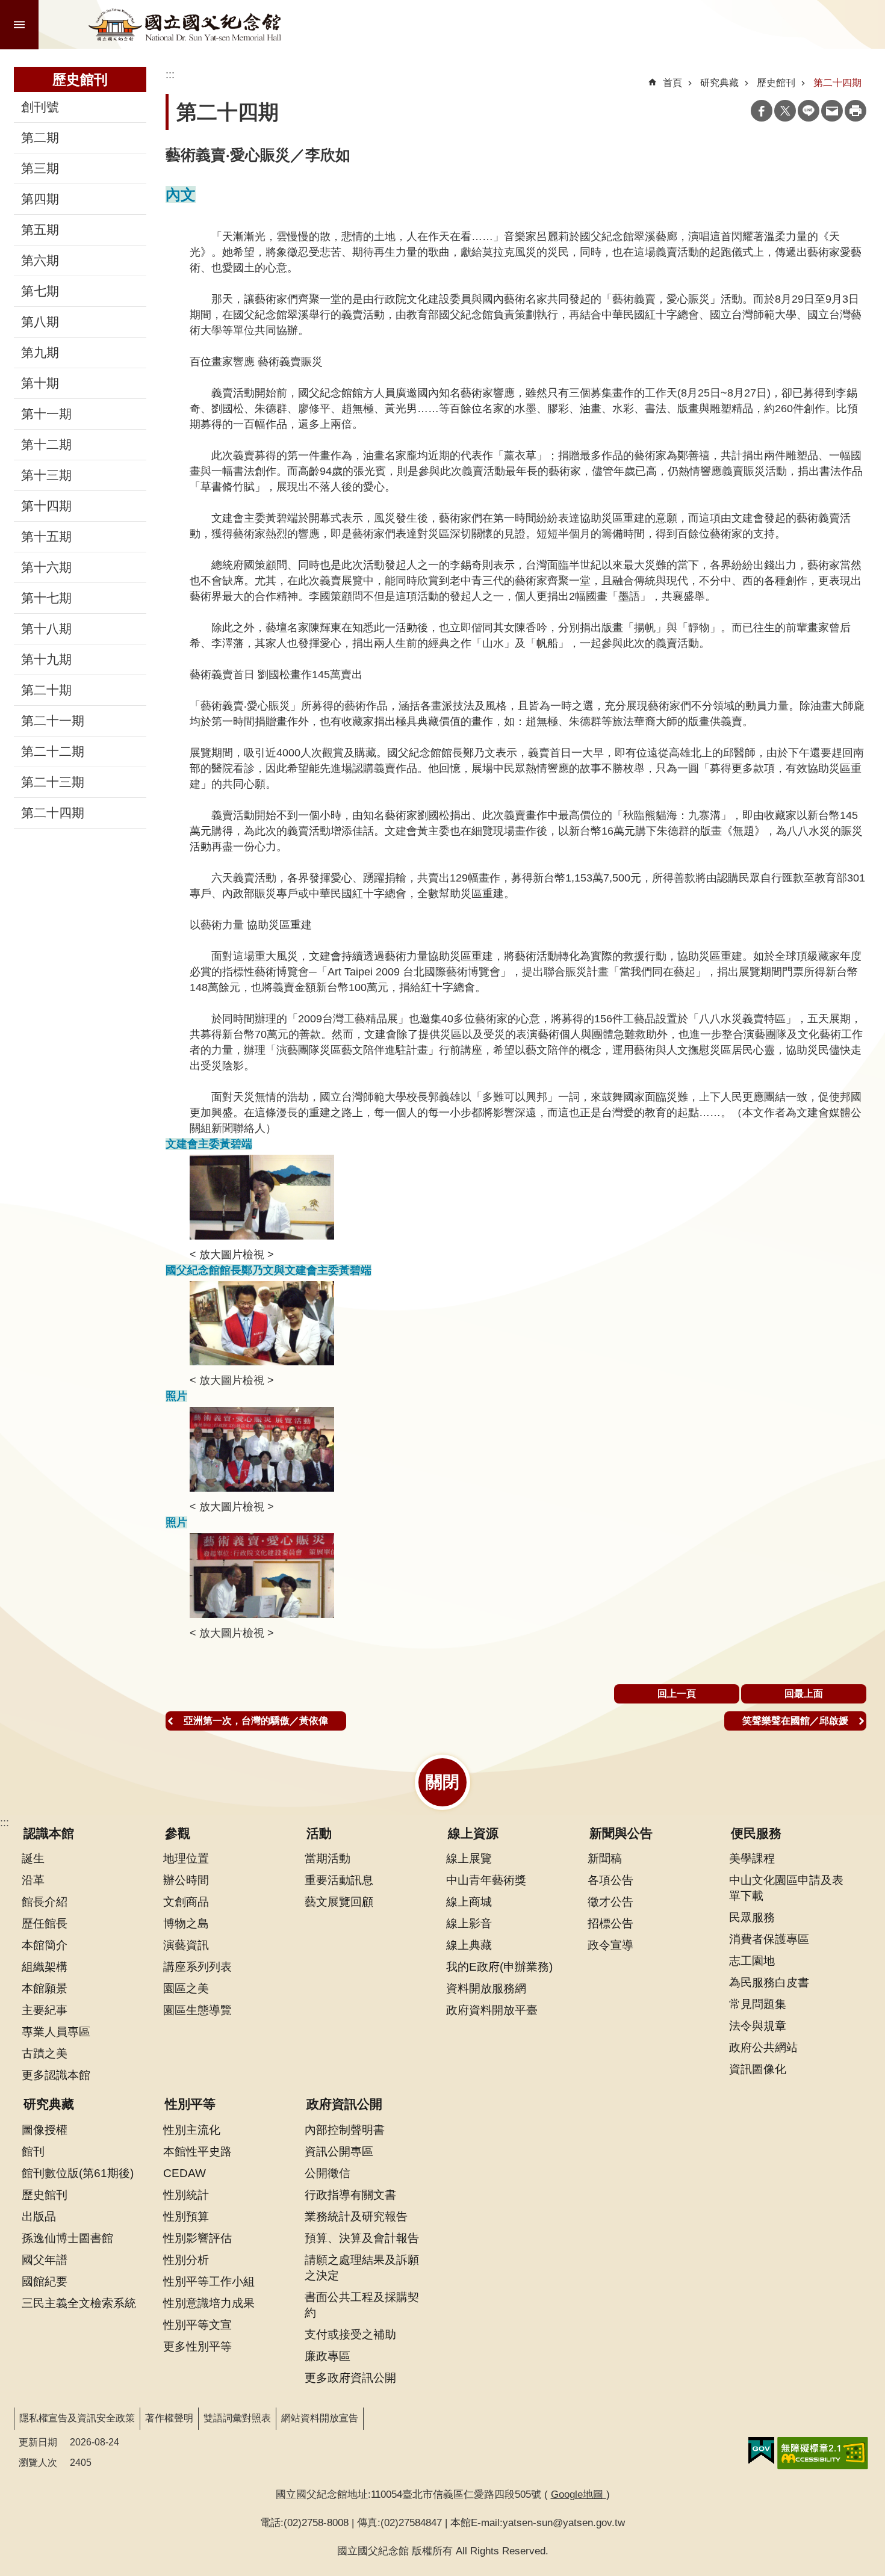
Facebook (762, 111)
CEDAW (185, 2173)
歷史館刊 (776, 83)
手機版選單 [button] (19, 25)
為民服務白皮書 (769, 1982)
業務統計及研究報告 (356, 2216)
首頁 (672, 83)
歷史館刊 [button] (80, 79)
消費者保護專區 (769, 1939)
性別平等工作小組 (209, 2281)
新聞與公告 (621, 1833)
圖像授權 (45, 2130)
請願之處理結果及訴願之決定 (362, 2267)
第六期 (40, 261)
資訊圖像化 (758, 2069)
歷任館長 (45, 1923)
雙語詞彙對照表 (237, 2418)
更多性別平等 (197, 2346)
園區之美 (186, 1988)
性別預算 (186, 2216)
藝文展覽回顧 (339, 1901)
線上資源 (473, 1833)
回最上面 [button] (804, 1694)
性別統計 (186, 2195)
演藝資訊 (186, 1945)
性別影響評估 (197, 2238)
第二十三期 (53, 782)
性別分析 (186, 2259)
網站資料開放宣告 (320, 2418)
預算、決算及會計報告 (362, 2238)
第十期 (40, 383)
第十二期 (46, 445)
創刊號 (40, 107)
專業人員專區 (56, 2031)
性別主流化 (192, 2130)
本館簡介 (45, 1945)
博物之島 (186, 1923)
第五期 (40, 230)
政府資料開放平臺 (492, 2010)
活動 (319, 1833)
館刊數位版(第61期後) (78, 2173)
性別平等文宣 (197, 2324)
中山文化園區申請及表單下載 (786, 1888)
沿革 (33, 1880)
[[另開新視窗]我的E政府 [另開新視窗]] (761, 2451)
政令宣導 (610, 1945)
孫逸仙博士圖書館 (67, 2238)
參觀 (178, 1833)
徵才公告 (610, 1901)
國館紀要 (45, 2281)
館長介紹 (45, 1901)
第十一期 (46, 414)
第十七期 (46, 598)
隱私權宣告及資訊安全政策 (77, 2418)
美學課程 (752, 1858)
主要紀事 (45, 2010)
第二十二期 (53, 752)
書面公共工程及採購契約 (362, 2305)
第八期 (40, 322)
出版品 (39, 2216)
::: (5, 1823)
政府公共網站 (763, 2047)
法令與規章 (758, 2025)
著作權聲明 (169, 2418)
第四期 (40, 199)
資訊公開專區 (339, 2151)
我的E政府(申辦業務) (499, 1966)
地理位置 (186, 1858)
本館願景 (45, 1988)
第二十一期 (53, 721)
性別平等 (190, 2104)
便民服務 (756, 1833)
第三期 (40, 168)
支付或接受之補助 (350, 2334)
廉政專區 (328, 2356)
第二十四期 (53, 813)
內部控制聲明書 (345, 2130)
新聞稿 (605, 1858)
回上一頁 (677, 1694)
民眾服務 (752, 1917)
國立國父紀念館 (185, 25)
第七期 (40, 291)
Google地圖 (579, 2494)
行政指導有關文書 (350, 2195)
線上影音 (469, 1923)
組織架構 (45, 1966)
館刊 (33, 2151)
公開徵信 (328, 2173)
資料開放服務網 (486, 1988)
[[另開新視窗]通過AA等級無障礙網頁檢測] (823, 2453)
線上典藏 (469, 1945)
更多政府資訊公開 (350, 2377)
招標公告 (610, 1923)
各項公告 (610, 1880)
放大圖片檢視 (232, 1255)
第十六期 (46, 567)
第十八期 (46, 629)
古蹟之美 (45, 2053)
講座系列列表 (197, 1966)
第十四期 (46, 506)
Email (832, 111)
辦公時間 (186, 1880)
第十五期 (46, 537)
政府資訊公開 (344, 2104)
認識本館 (49, 1833)
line (809, 111)
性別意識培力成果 (209, 2303)
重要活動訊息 (339, 1880)
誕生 (33, 1858)
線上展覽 (469, 1858)
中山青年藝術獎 (486, 1880)
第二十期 (46, 690)
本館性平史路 (197, 2151)
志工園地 (752, 1960)
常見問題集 (758, 2004)
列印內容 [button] (855, 111)
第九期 (40, 353)
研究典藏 (719, 83)
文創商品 (186, 1901)
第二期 (40, 138)
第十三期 (46, 475)
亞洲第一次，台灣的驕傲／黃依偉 (256, 1721)
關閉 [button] (442, 1782)
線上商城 (469, 1901)
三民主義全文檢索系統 (79, 2303)
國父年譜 (45, 2259)
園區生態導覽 (197, 2010)
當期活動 (328, 1858)
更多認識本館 (56, 2075)
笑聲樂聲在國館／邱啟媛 (795, 1721)
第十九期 (46, 659)
